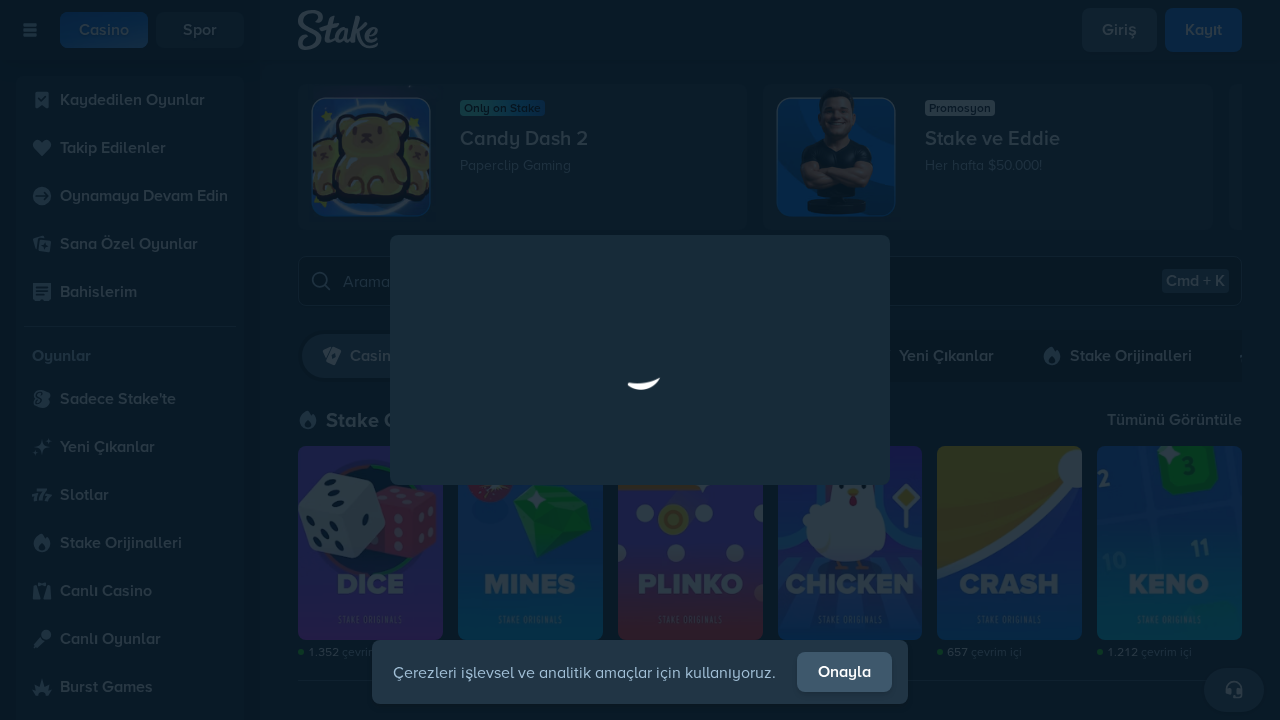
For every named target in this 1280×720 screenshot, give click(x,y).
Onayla (844, 671)
